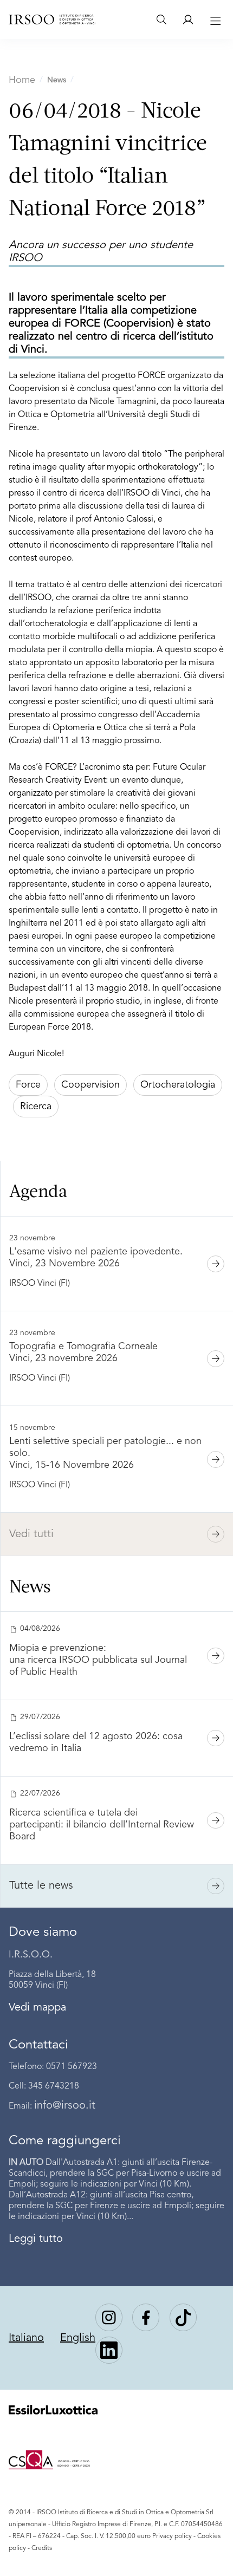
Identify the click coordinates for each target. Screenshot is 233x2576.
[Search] (161, 19)
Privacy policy (172, 2536)
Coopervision (90, 1085)
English (78, 2338)
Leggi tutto (36, 2239)
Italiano (26, 2338)
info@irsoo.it (65, 2106)
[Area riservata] (188, 19)
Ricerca (36, 1107)
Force (28, 1085)
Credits (42, 2548)
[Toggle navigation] (214, 19)
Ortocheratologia (178, 1085)
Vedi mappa (37, 2008)
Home (22, 80)
